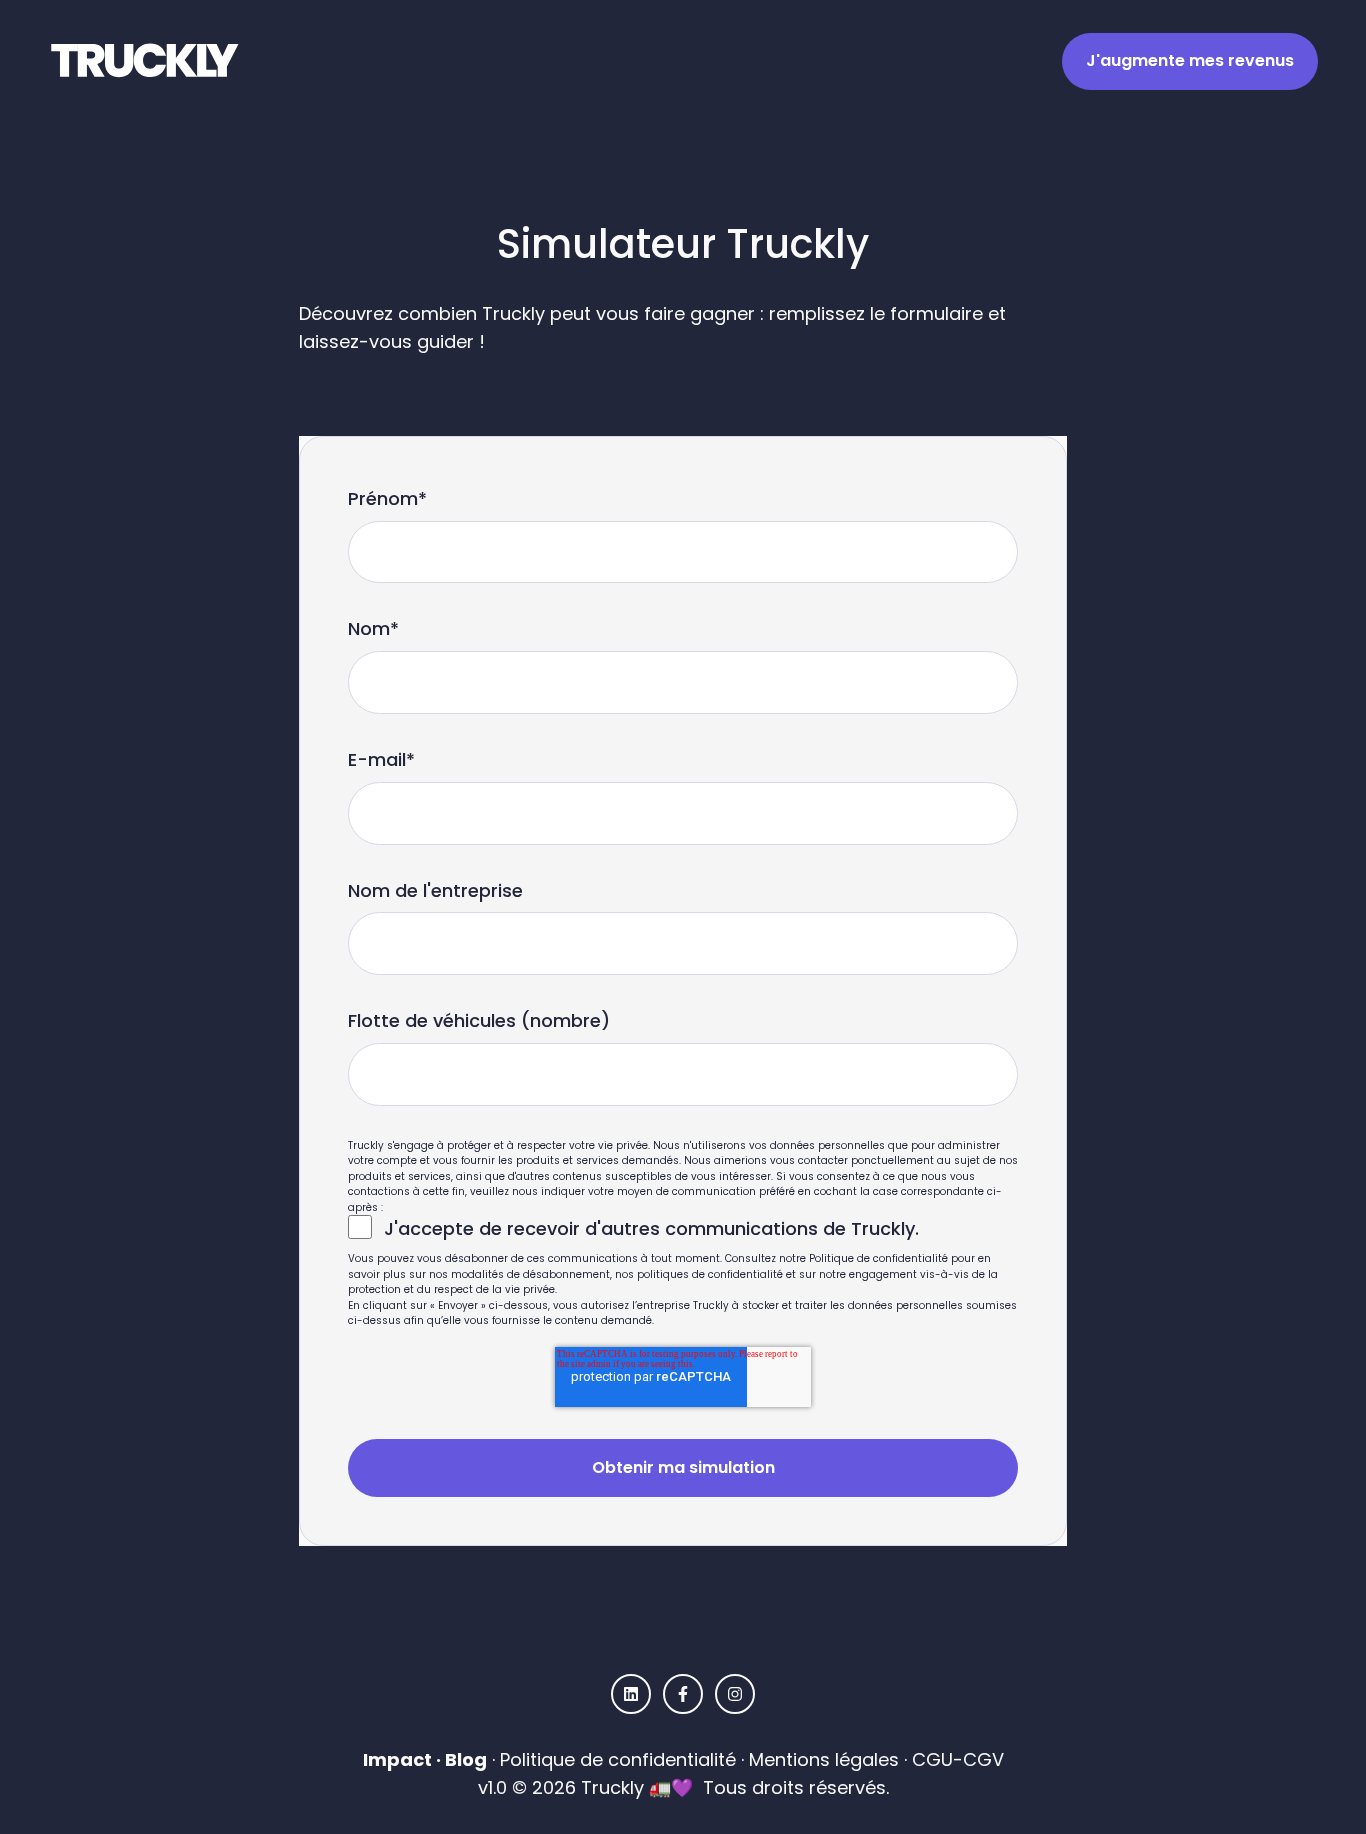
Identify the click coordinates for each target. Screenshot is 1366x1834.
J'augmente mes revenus (1190, 60)
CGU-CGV (958, 1759)
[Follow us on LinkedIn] (631, 1694)
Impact (397, 1759)
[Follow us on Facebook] (683, 1694)
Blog (466, 1759)
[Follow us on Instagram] (735, 1694)
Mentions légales (824, 1759)
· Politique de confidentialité (611, 1759)
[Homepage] (148, 61)
